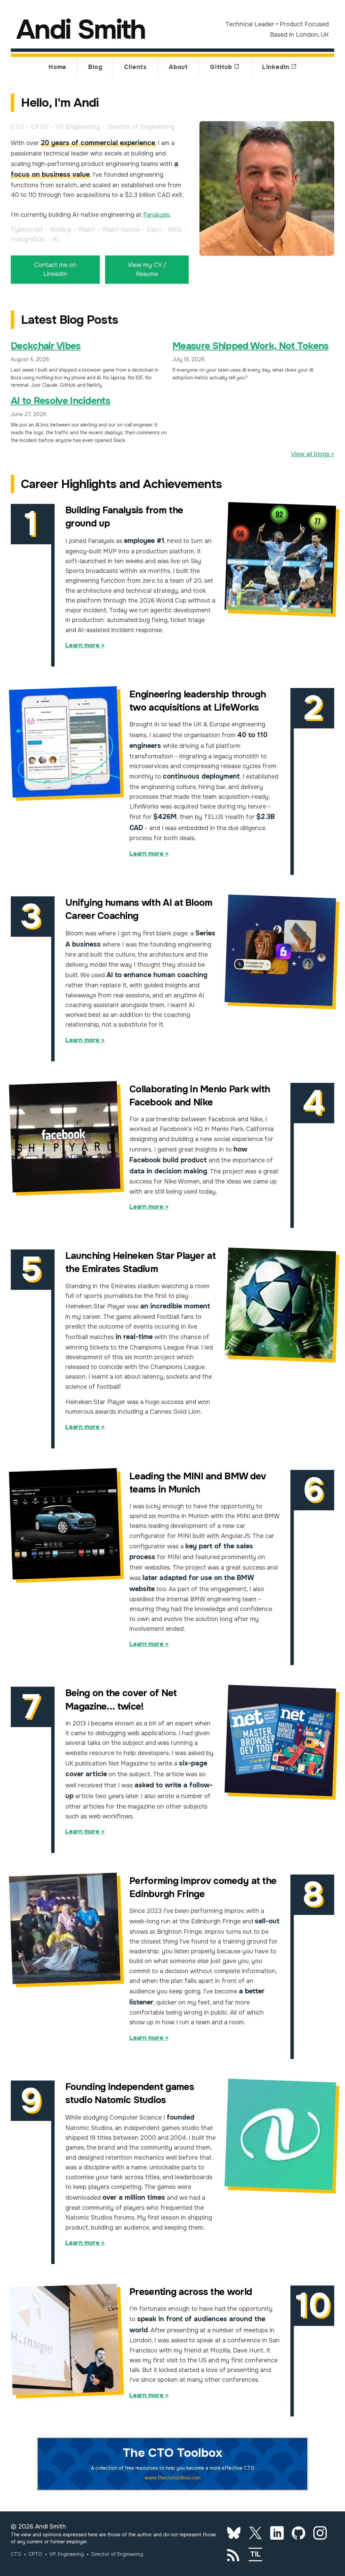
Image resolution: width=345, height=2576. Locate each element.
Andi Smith (81, 30)
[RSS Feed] (234, 2554)
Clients (135, 67)
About (178, 67)
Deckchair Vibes (46, 346)
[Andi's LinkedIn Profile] (277, 2533)
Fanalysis (156, 215)
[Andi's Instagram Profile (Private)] (320, 2533)
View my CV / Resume (147, 269)
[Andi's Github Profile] (299, 2533)
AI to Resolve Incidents (60, 401)
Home (57, 67)
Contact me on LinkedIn (55, 269)
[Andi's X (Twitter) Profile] (255, 2533)
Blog (95, 67)
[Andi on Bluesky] (234, 2533)
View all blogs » (312, 454)
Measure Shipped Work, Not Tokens (251, 346)
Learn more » (85, 645)
